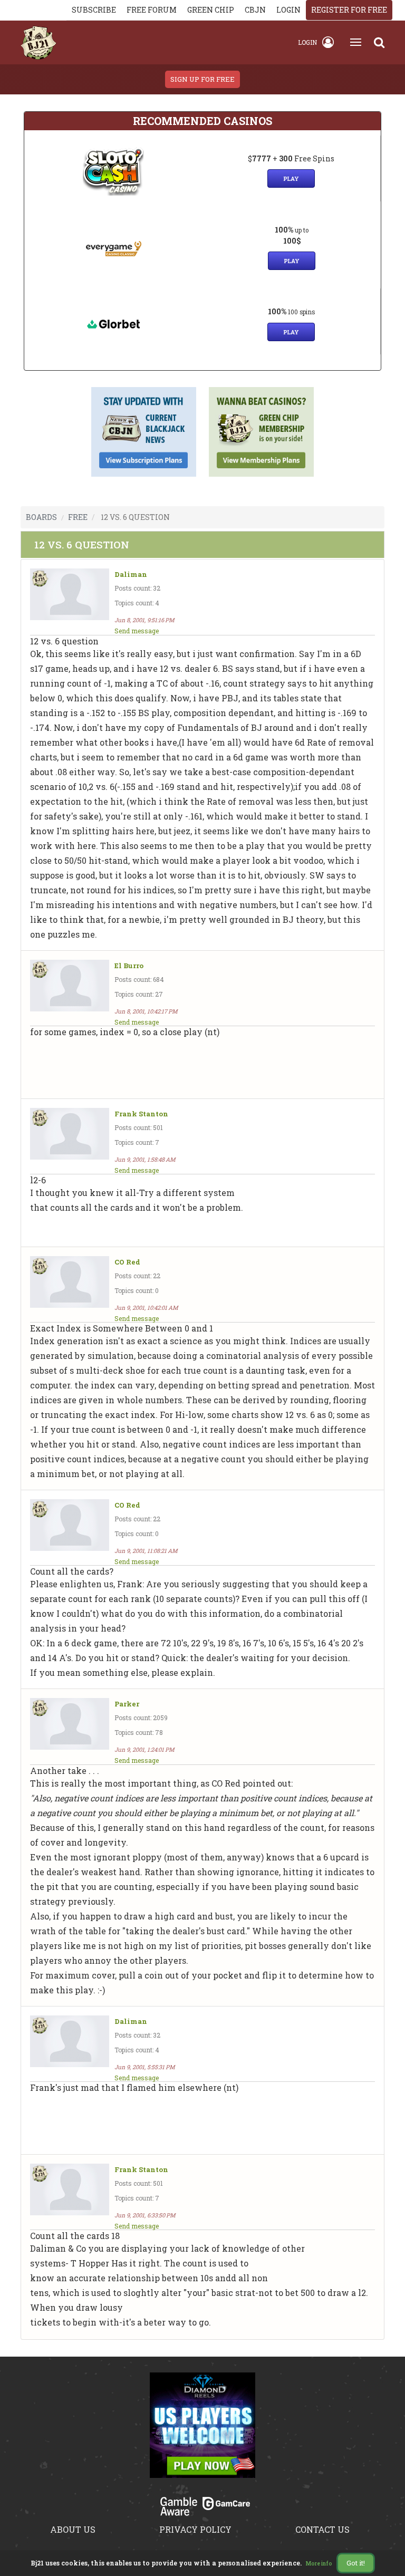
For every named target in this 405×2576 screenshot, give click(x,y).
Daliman (131, 575)
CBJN (255, 10)
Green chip (211, 10)
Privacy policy (195, 2529)
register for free (349, 10)
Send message (137, 631)
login (288, 10)
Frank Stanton (141, 1114)
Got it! (356, 2563)
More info (319, 2564)
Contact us (322, 2529)
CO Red (127, 1262)
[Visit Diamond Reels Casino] (202, 2431)
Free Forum (152, 10)
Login (307, 42)
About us (73, 2529)
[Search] (379, 42)
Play (291, 179)
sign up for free (202, 79)
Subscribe (94, 10)
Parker (127, 1704)
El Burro (129, 966)
